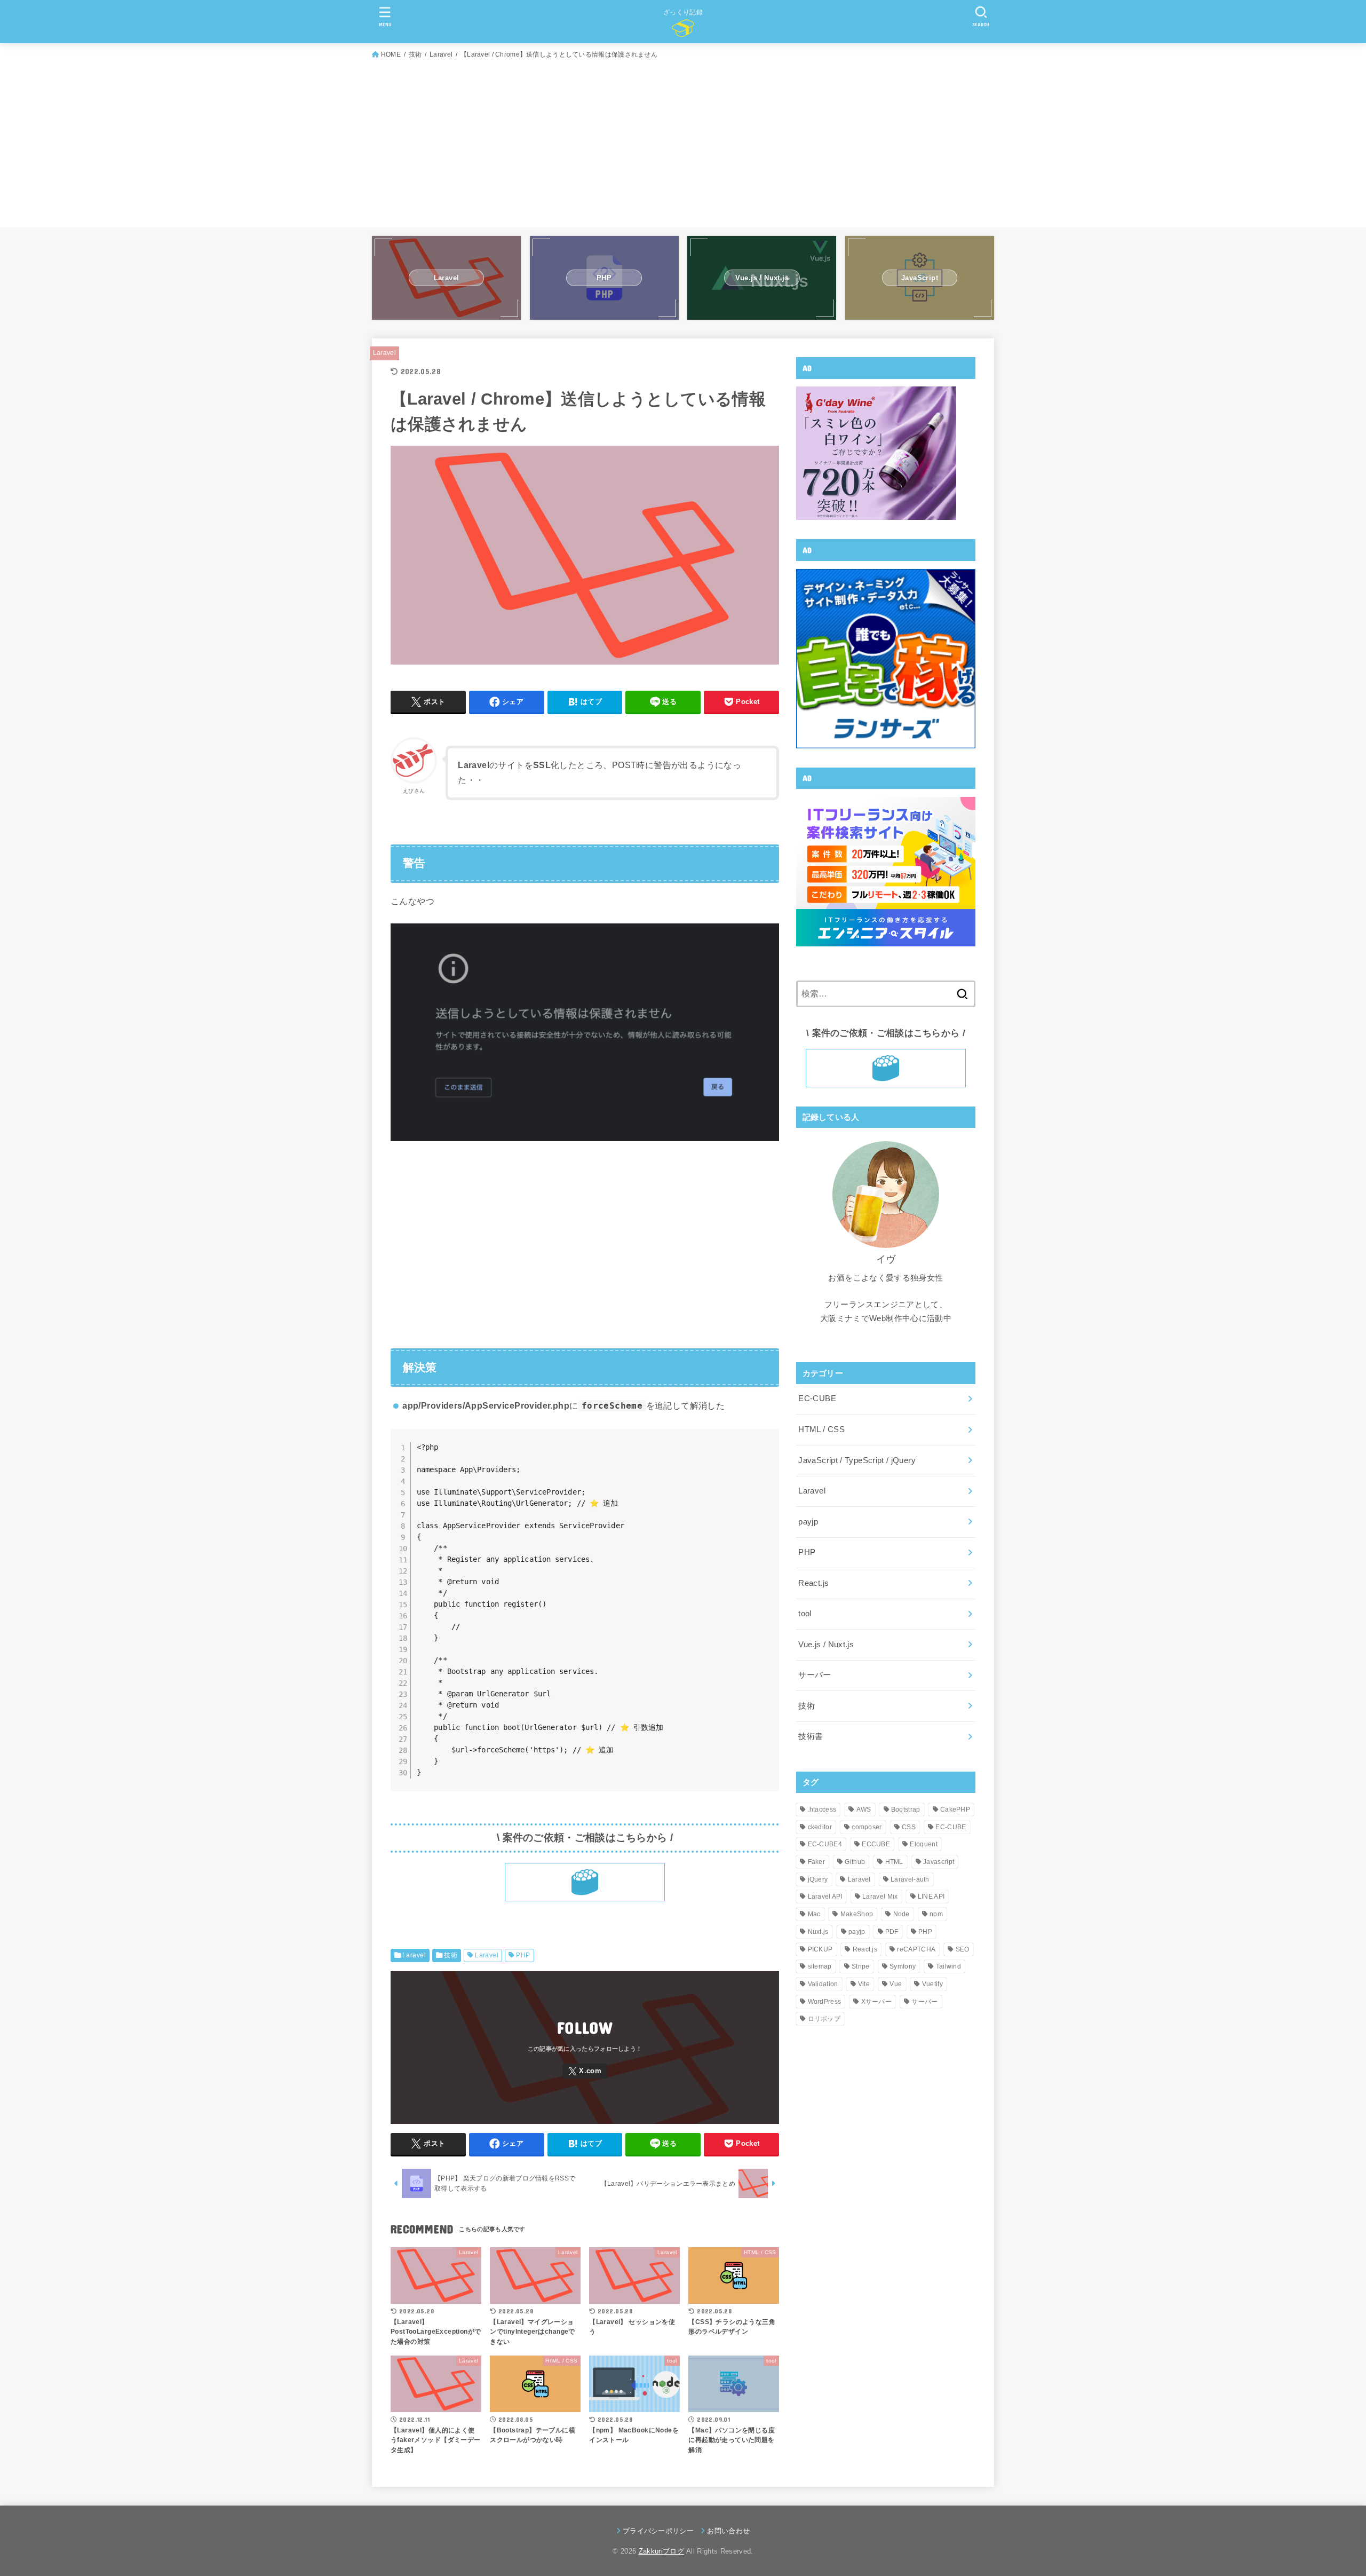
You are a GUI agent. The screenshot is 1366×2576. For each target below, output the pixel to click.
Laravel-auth (910, 1879)
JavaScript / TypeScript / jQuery (857, 1460)
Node (902, 1914)
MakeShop (857, 1914)
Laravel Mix (880, 1897)
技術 (451, 1955)
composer (867, 1827)
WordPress (825, 2002)
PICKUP (820, 1949)
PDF (892, 1932)
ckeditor (820, 1827)
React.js (813, 1583)
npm (936, 1914)
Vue (896, 1984)
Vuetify (932, 1984)
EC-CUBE (817, 1398)
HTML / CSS (821, 1429)
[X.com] (585, 2071)
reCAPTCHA (916, 1949)
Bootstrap (906, 1809)
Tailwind (948, 1966)
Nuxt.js (818, 1932)
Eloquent (923, 1844)
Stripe (861, 1966)
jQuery (818, 1879)
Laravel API (825, 1897)
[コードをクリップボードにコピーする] (767, 1452)
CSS (909, 1827)
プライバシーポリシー (658, 2531)
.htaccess (822, 1809)
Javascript (939, 1862)
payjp (808, 1522)
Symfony (903, 1966)
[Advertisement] (683, 141)
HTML (894, 1862)
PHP (523, 1955)
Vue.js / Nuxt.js (826, 1645)
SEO (963, 1949)
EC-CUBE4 (825, 1844)
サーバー (815, 1675)
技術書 (811, 1736)
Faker (817, 1862)
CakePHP (955, 1809)
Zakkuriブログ (661, 2551)
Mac (814, 1914)
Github (855, 1862)
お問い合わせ (728, 2531)
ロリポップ (824, 2019)
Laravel (384, 353)
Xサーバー (877, 2002)
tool (805, 1614)
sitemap (820, 1966)
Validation (823, 1984)
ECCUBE (876, 1844)
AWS (864, 1809)
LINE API (931, 1897)
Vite (864, 1984)
